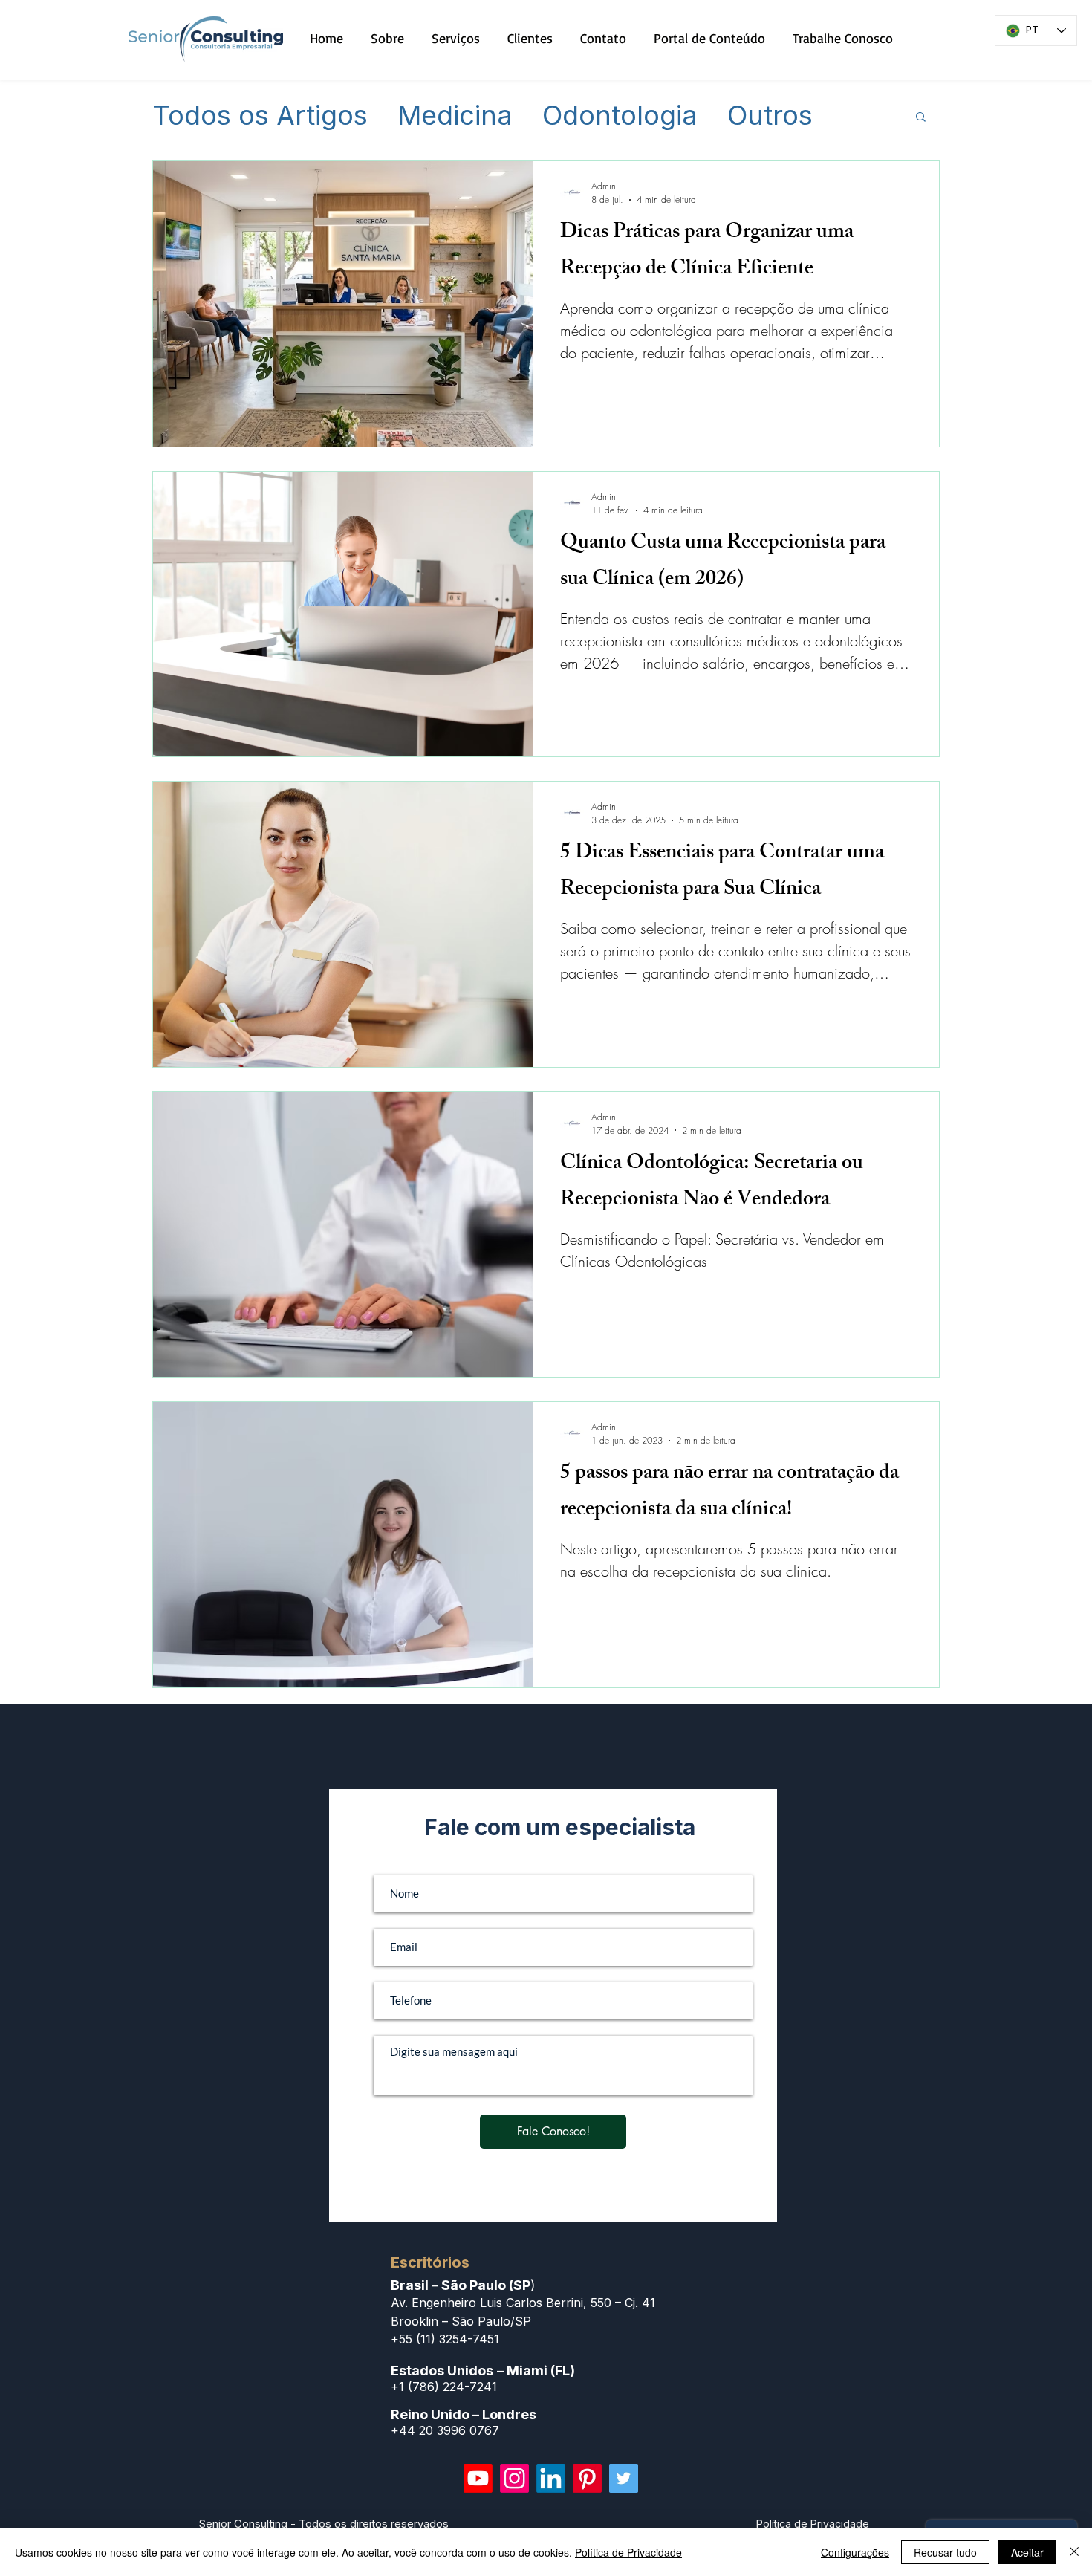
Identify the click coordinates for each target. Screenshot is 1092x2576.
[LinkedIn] (551, 2478)
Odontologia (620, 116)
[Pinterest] (587, 2478)
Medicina (455, 116)
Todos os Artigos (260, 116)
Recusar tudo (945, 2552)
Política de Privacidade (628, 2552)
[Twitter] (624, 2478)
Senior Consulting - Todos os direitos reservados (324, 2524)
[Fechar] (1074, 2552)
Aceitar (1027, 2552)
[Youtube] (478, 2478)
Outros (770, 116)
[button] (921, 118)
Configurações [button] (855, 2552)
